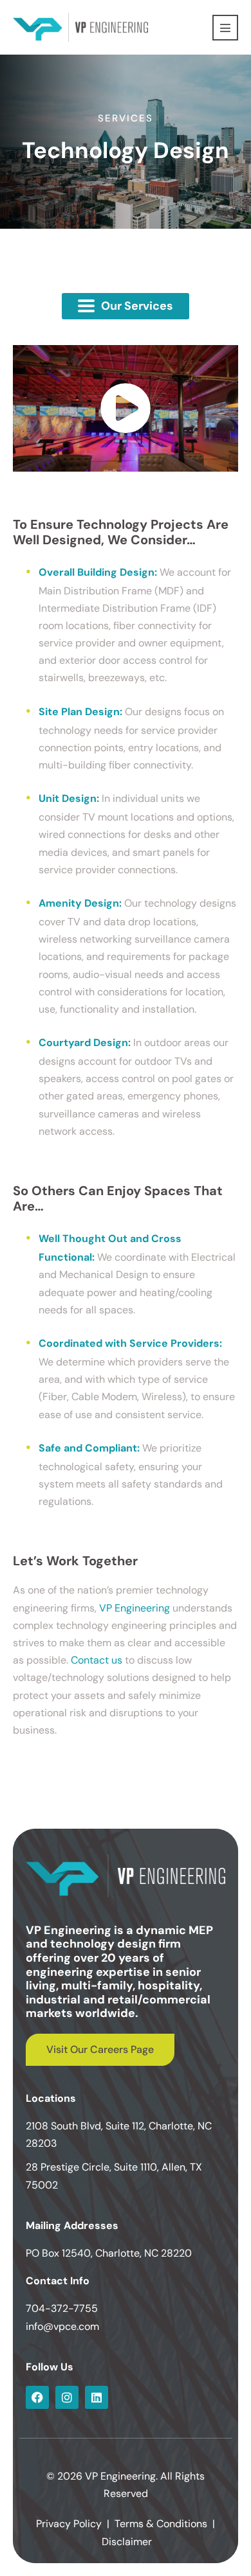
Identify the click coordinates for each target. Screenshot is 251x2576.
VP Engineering (135, 1608)
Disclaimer (127, 2542)
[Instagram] (67, 2397)
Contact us (97, 1660)
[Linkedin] (97, 2397)
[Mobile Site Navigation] (225, 28)
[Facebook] (37, 2397)
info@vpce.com (62, 2326)
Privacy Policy (69, 2524)
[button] (126, 306)
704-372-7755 (62, 2308)
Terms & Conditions (161, 2524)
